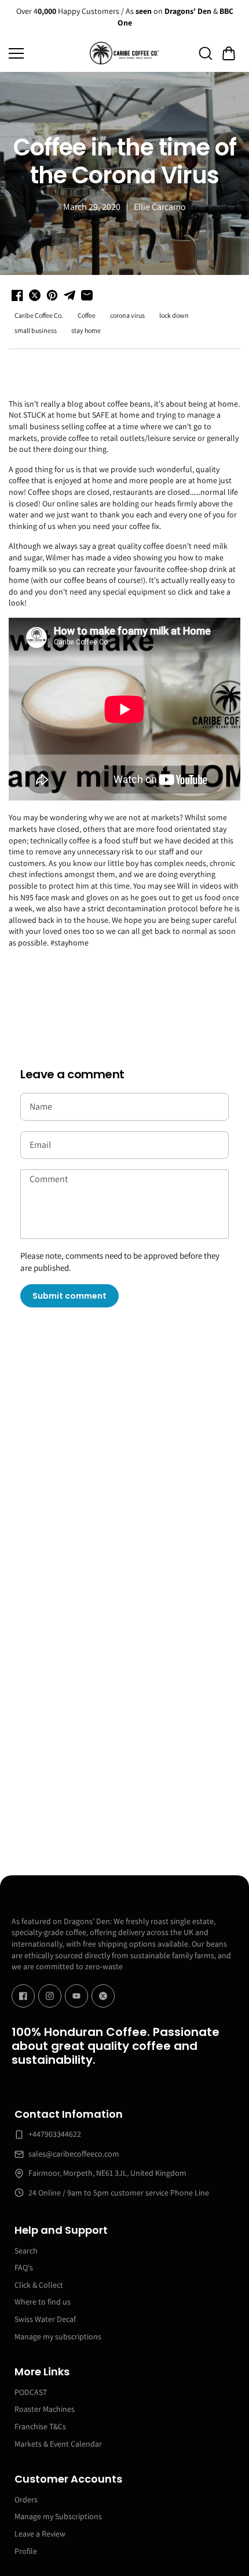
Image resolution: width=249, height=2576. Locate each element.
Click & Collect (39, 2285)
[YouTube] (76, 1996)
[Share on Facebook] (17, 295)
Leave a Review (40, 2534)
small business (36, 330)
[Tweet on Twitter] (35, 295)
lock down (174, 315)
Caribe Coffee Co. (39, 315)
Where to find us (43, 2302)
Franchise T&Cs (40, 2426)
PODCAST (31, 2392)
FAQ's (24, 2267)
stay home (86, 330)
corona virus (127, 315)
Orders (26, 2499)
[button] (229, 53)
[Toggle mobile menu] (46, 53)
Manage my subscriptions (58, 2336)
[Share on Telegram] (69, 295)
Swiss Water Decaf (45, 2319)
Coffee (87, 315)
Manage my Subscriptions (58, 2516)
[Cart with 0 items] (229, 53)
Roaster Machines (45, 2409)
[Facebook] (23, 1996)
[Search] (206, 53)
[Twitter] (103, 1996)
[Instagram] (50, 1996)
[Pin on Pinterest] (52, 295)
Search (26, 2251)
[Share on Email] (87, 295)
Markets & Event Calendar (58, 2444)
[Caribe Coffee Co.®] (124, 53)
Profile (26, 2551)
